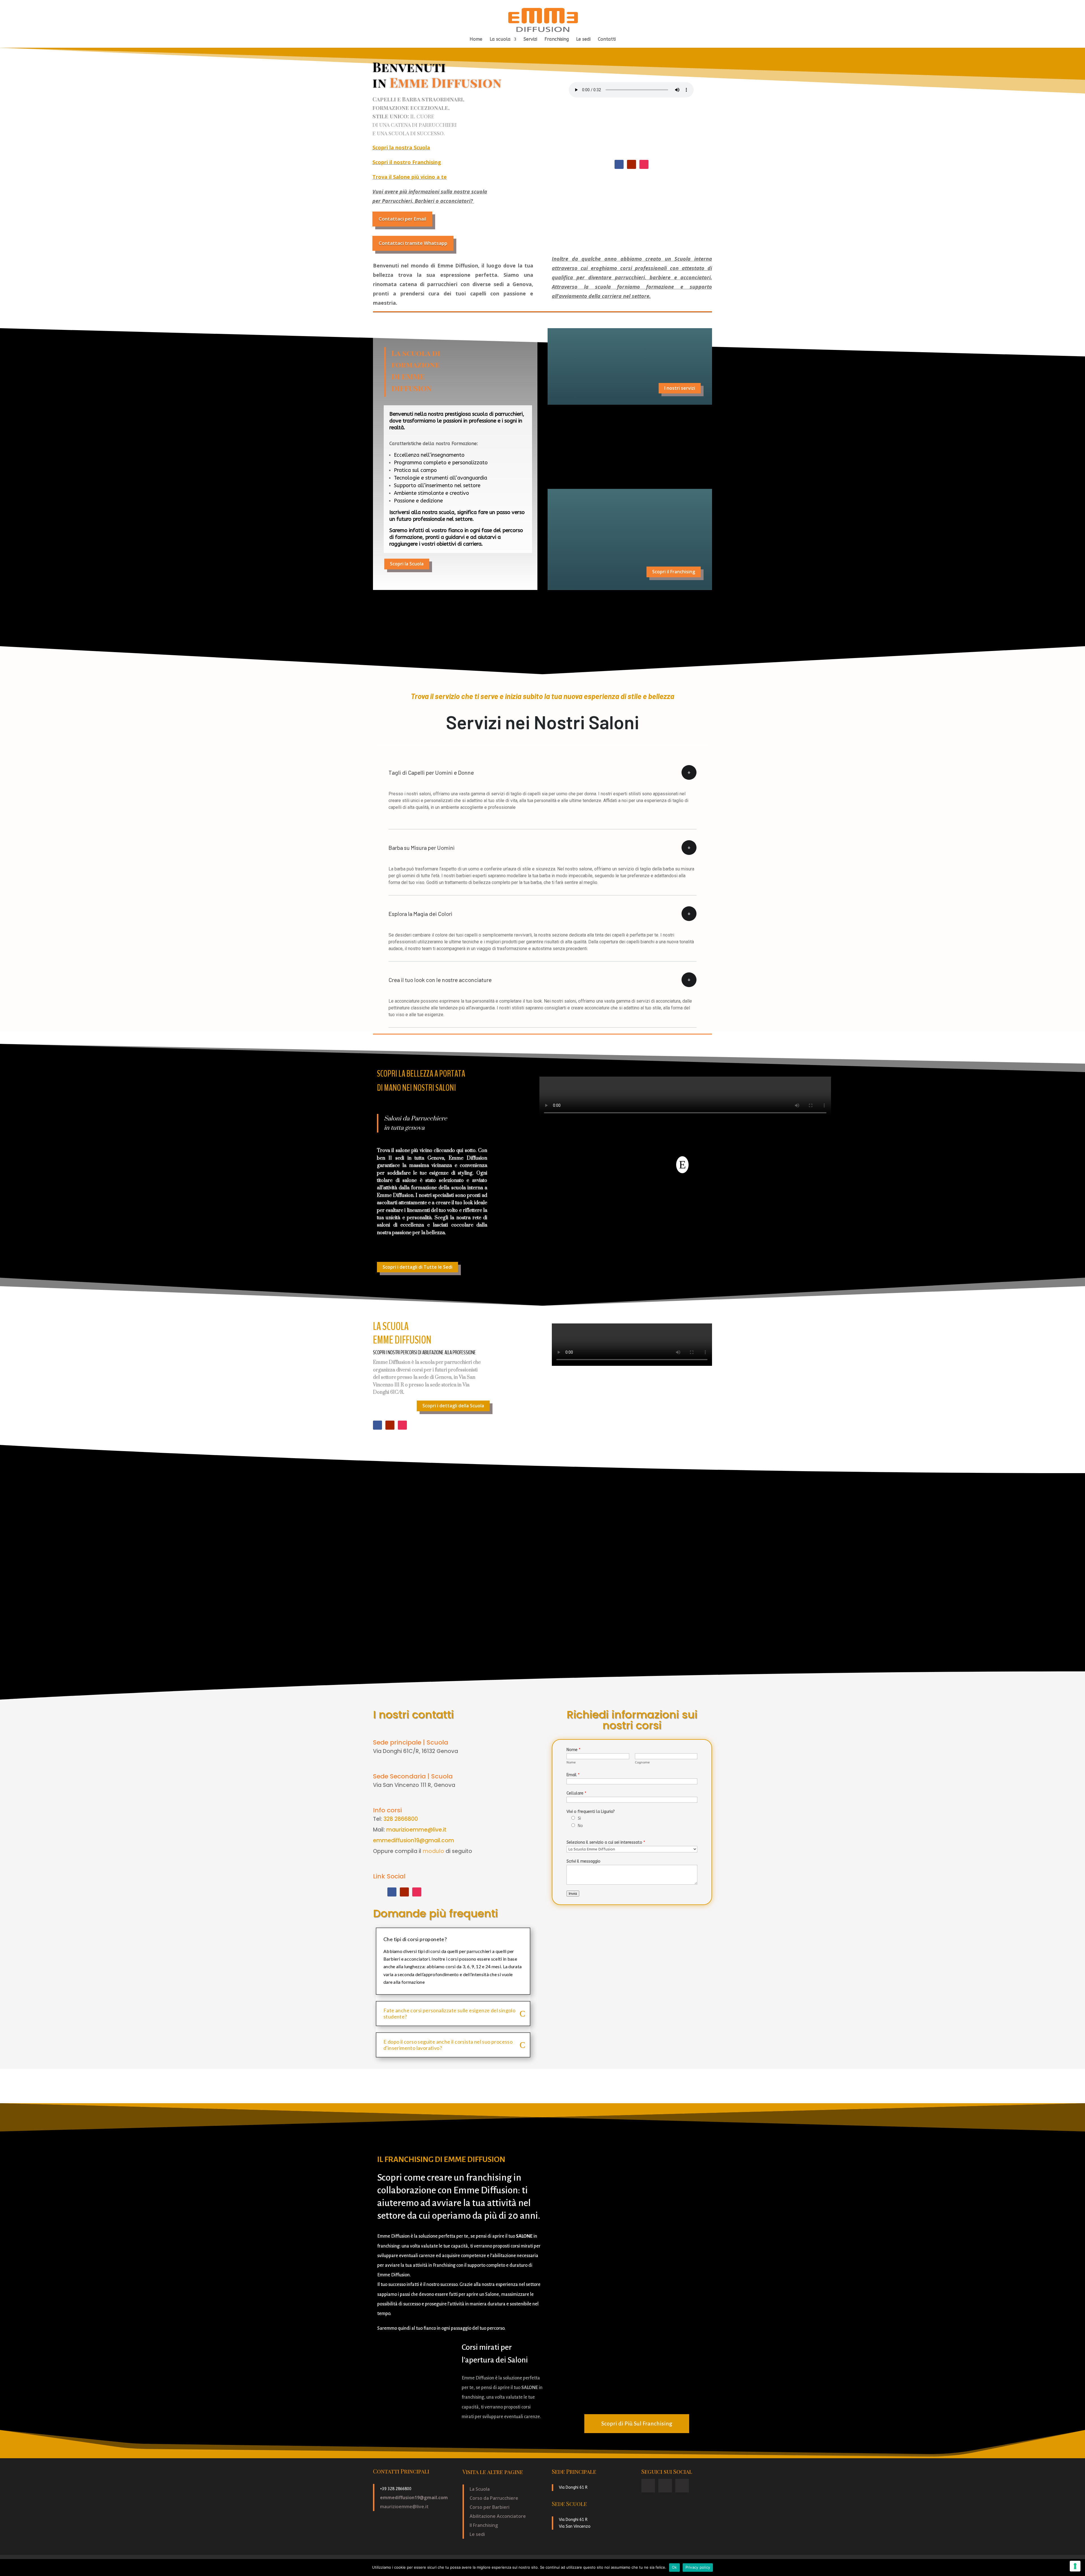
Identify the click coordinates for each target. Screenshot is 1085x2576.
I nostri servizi (680, 388)
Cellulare (576, 1793)
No (580, 1826)
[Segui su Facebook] (619, 164)
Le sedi (583, 40)
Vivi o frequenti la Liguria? (591, 1812)
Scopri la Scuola (407, 564)
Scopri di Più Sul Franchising (637, 2423)
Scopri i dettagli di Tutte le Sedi (417, 1267)
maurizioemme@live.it (416, 1830)
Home (476, 40)
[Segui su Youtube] (632, 164)
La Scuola (480, 2489)
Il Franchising (484, 2525)
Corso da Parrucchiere (494, 2498)
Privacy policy (698, 2567)
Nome (573, 1750)
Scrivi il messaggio (583, 1861)
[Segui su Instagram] (644, 164)
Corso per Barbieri (490, 2507)
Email (573, 1775)
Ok (674, 2567)
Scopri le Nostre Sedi (672, 462)
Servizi (530, 40)
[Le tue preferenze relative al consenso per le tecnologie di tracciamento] (1075, 2566)
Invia (573, 1894)
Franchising (557, 40)
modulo (433, 1851)
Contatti (607, 40)
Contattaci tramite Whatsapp (413, 243)
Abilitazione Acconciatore (498, 2516)
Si (579, 1818)
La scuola (500, 40)
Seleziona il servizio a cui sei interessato (606, 1842)
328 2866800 (401, 1819)
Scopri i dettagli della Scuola (453, 1406)
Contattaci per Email (402, 219)
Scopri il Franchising (674, 572)
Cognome (642, 1762)
